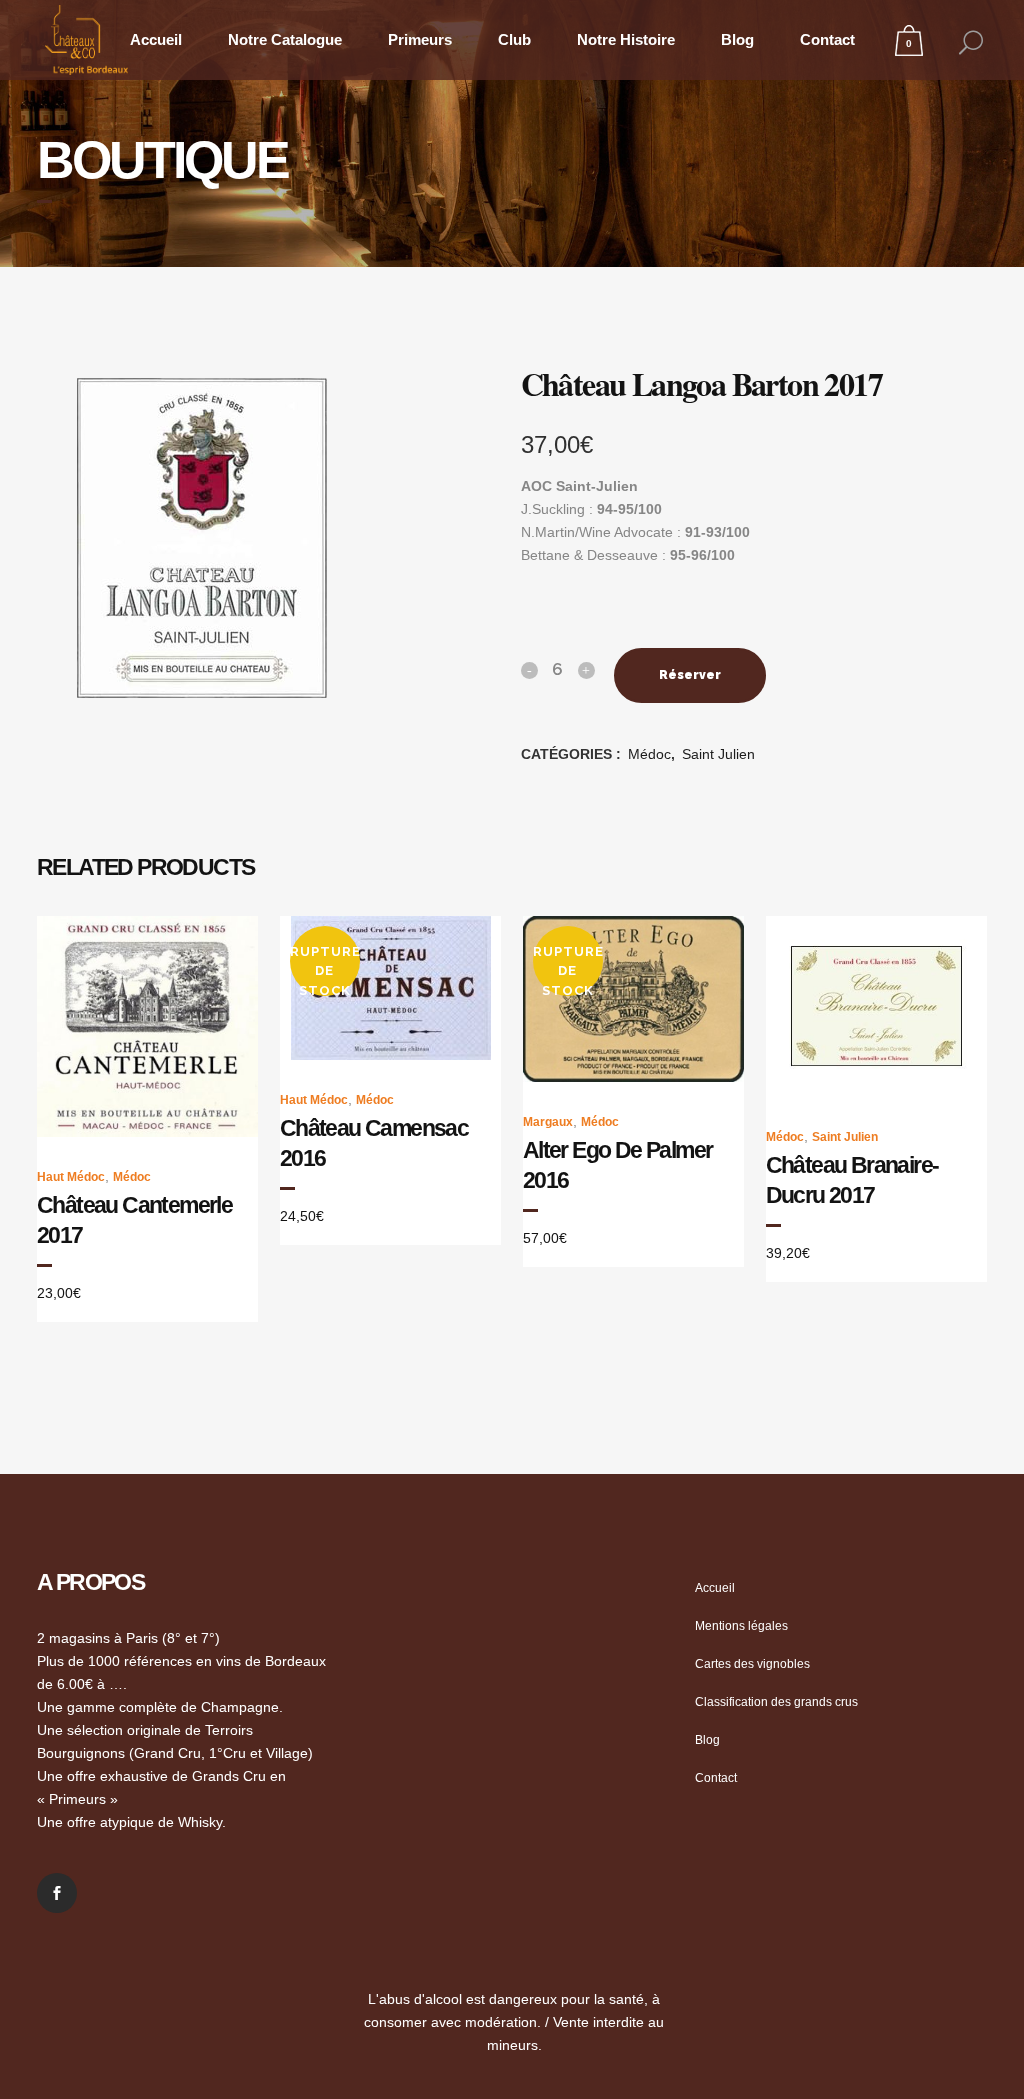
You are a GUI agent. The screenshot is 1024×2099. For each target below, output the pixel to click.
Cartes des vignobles (752, 1664)
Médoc (649, 754)
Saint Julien (718, 754)
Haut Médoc (71, 1177)
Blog (707, 1740)
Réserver (690, 675)
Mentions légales (741, 1626)
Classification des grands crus (776, 1702)
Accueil (715, 1588)
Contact (716, 1778)
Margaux (548, 1122)
